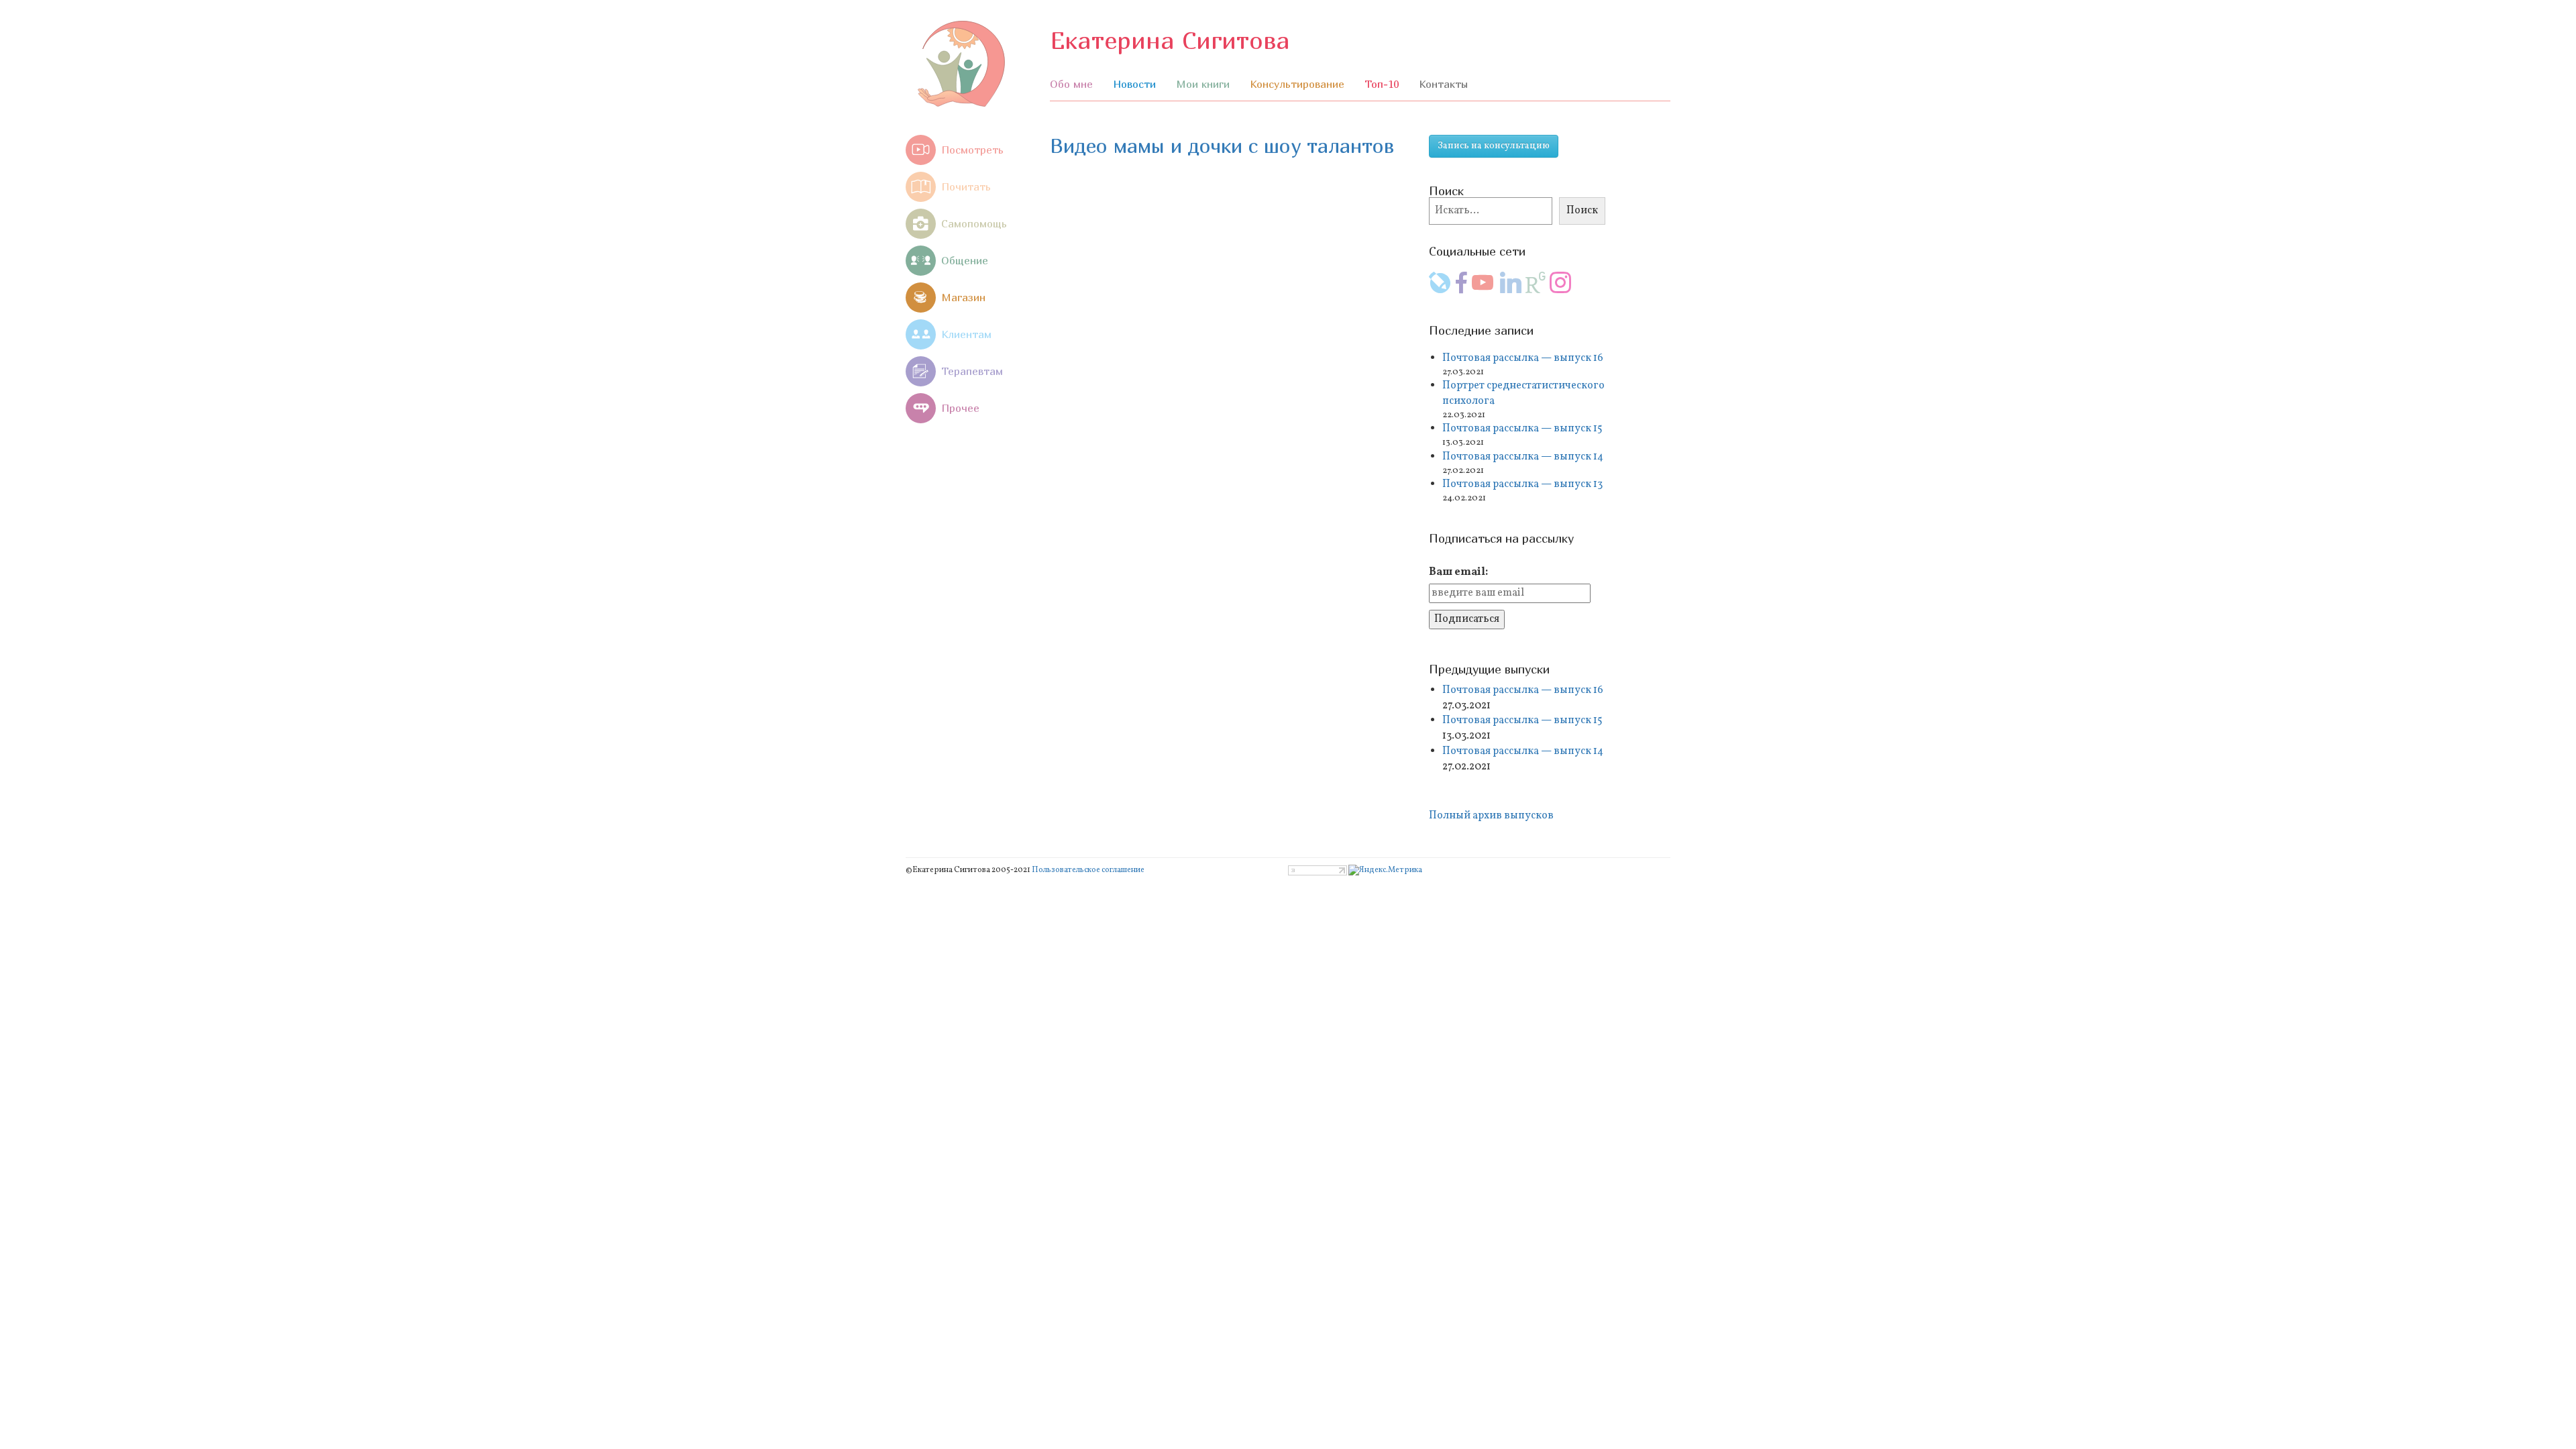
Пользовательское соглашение (1088, 870)
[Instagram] (1560, 289)
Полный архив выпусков (1492, 816)
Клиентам (966, 334)
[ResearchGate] (1536, 289)
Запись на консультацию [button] (1494, 146)
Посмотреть (972, 150)
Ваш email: (1458, 572)
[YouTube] (1483, 289)
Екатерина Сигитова (1170, 40)
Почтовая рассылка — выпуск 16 (1523, 358)
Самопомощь (974, 223)
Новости (1134, 84)
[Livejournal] (1440, 289)
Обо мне (1071, 84)
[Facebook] (1461, 289)
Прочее (960, 408)
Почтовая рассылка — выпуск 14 (1523, 457)
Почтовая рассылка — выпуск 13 (1522, 484)
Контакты (1443, 84)
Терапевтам (972, 371)
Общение (965, 260)
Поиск (1582, 211)
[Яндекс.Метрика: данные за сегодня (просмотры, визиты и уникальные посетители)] (1385, 870)
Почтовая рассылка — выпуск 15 (1522, 429)
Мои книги (1203, 84)
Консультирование (1297, 84)
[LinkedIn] (1511, 289)
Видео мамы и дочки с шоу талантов (1222, 146)
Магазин (963, 297)
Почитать (966, 186)
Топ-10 (1382, 84)
